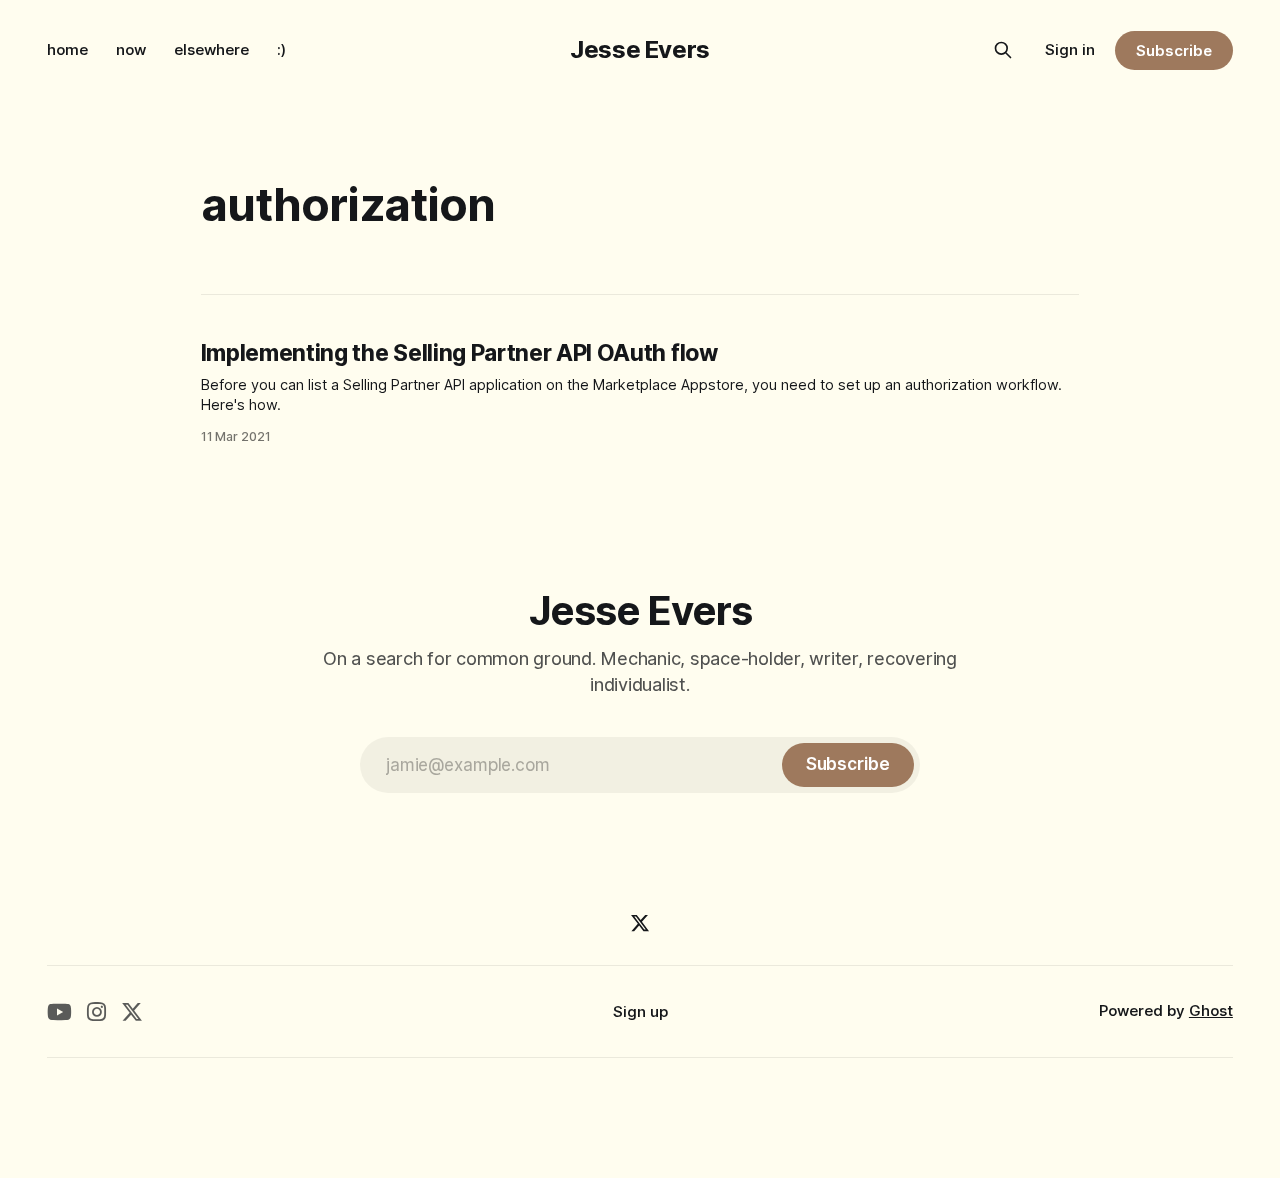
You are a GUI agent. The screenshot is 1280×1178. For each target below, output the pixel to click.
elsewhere (211, 49)
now (131, 49)
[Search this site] (1003, 50)
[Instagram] (96, 1011)
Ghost (1211, 1010)
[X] (640, 923)
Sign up (640, 1011)
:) (281, 49)
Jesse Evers (640, 49)
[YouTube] (59, 1011)
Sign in (1070, 49)
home (67, 49)
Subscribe (1173, 50)
